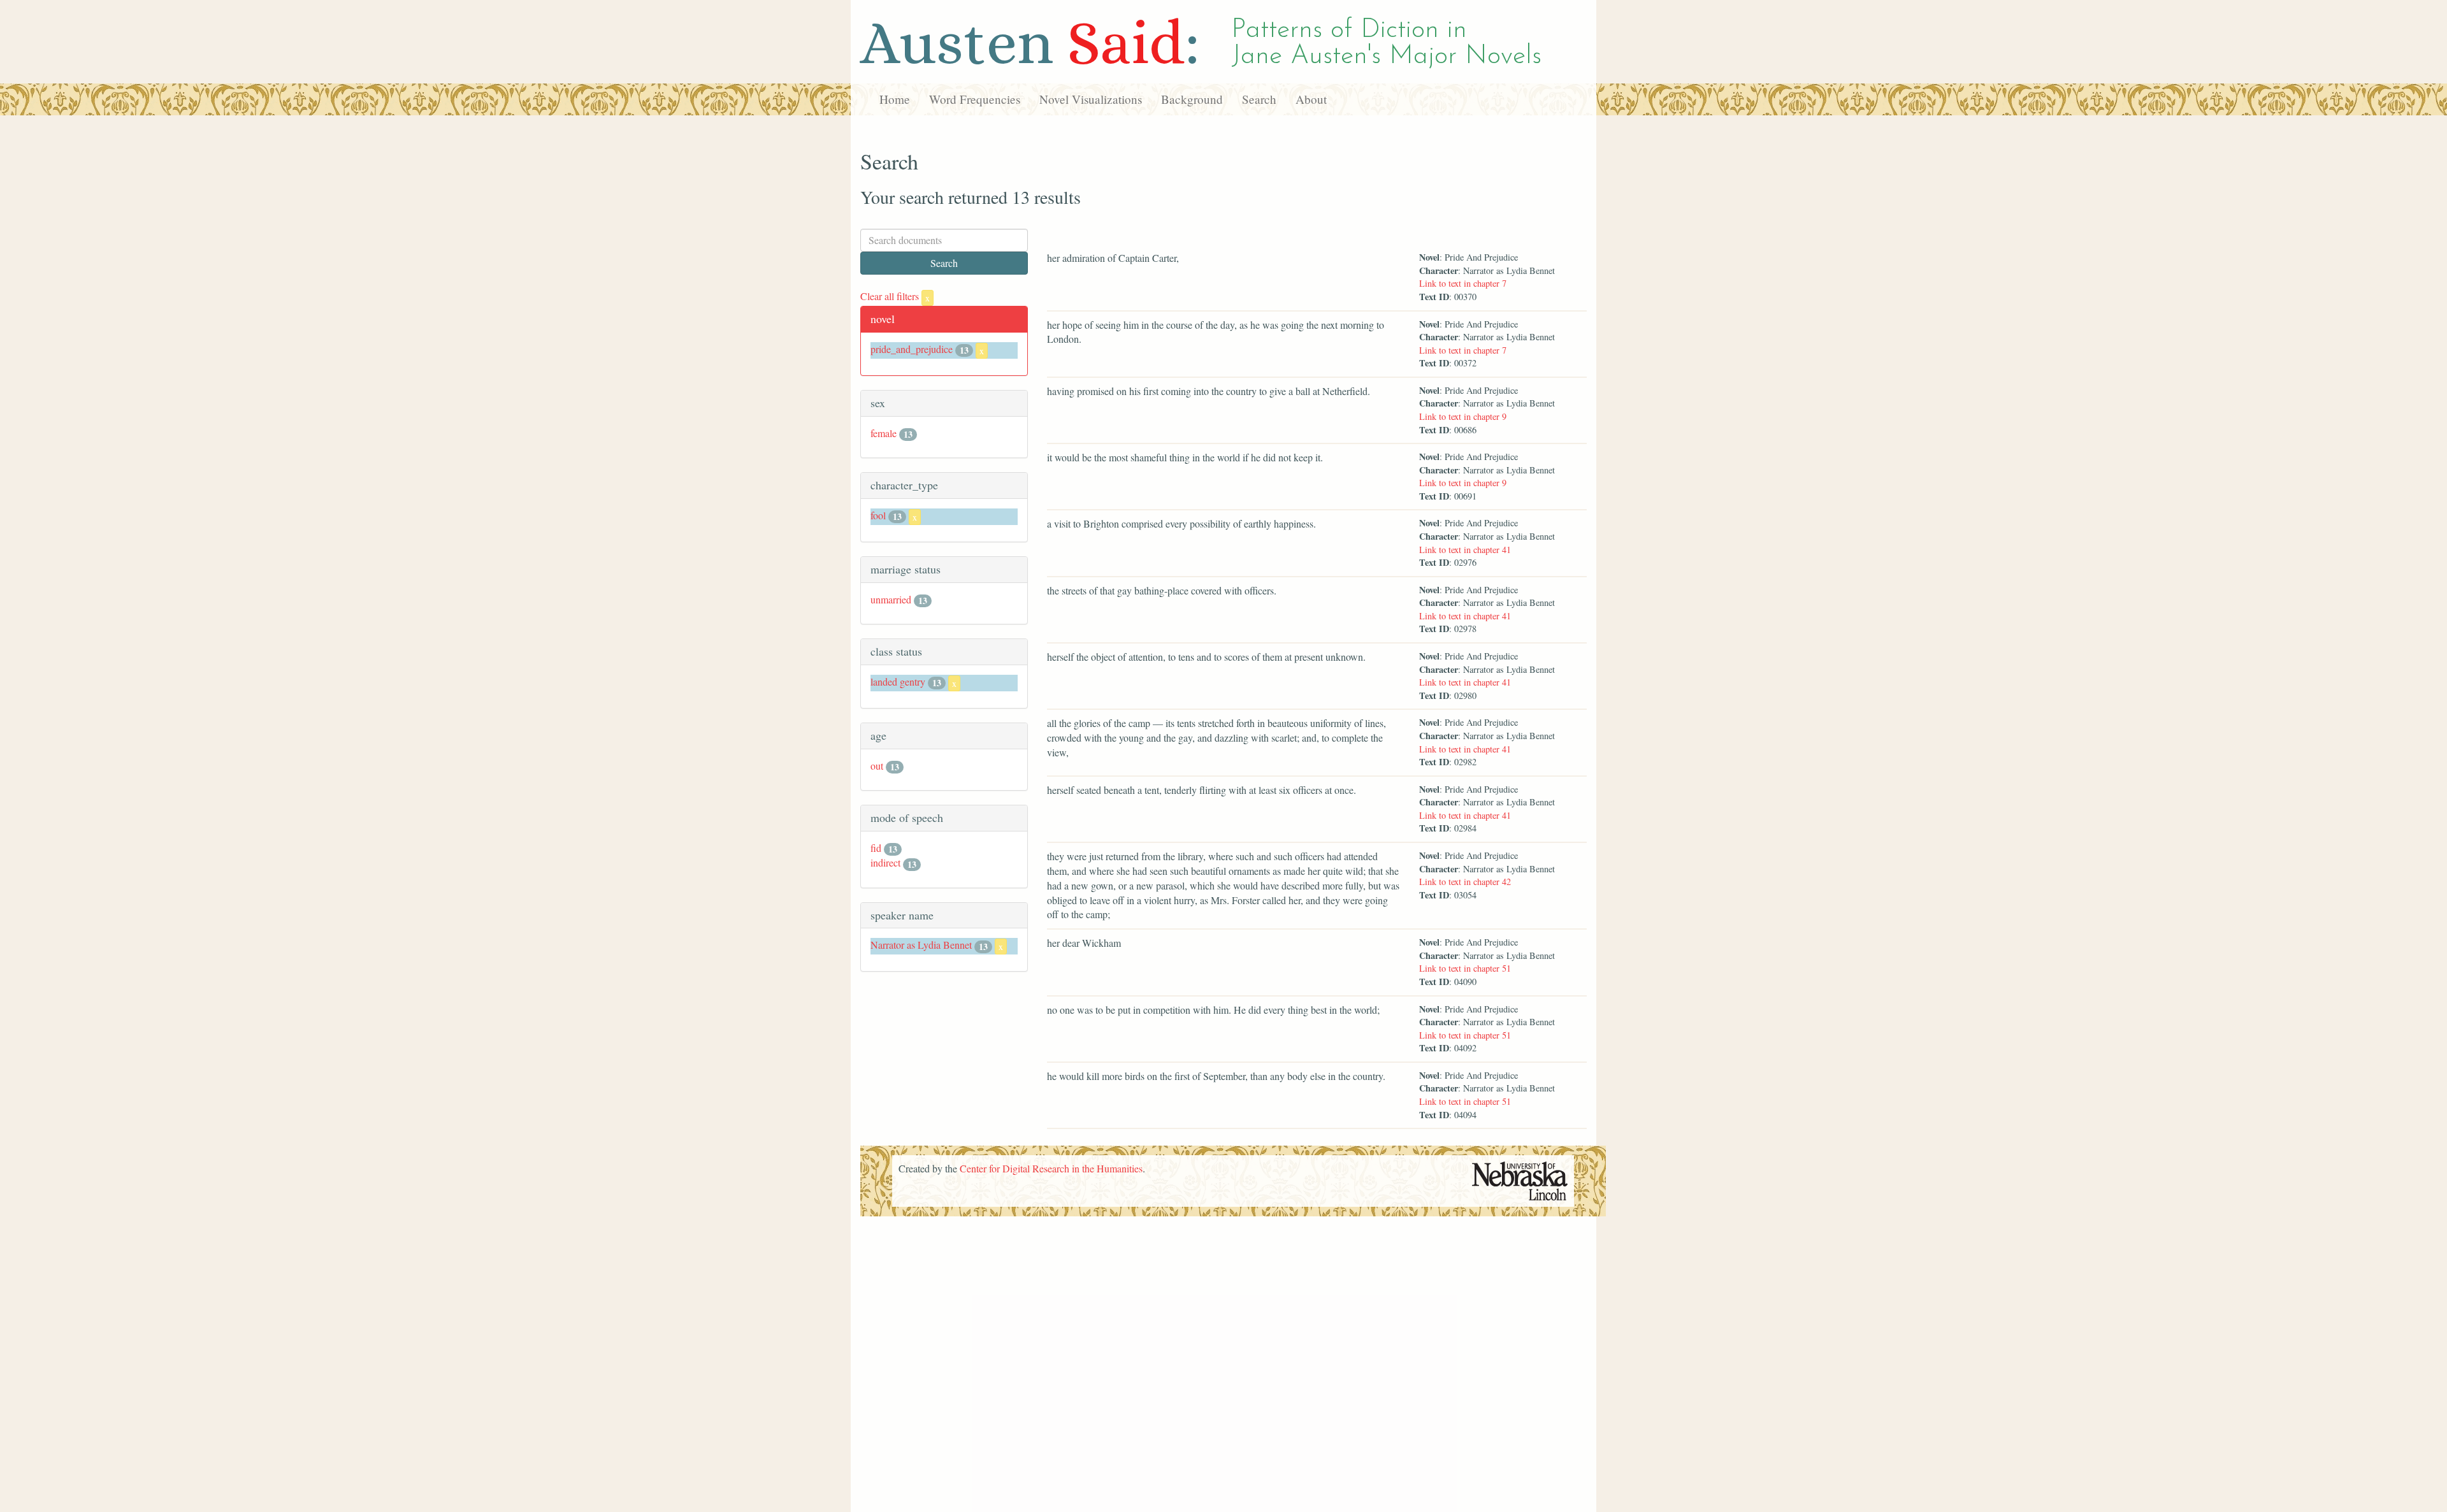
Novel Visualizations (1091, 99)
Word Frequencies (975, 99)
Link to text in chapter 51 (1465, 968)
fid (876, 848)
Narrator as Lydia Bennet (921, 945)
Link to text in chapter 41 (1465, 550)
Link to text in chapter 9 (1463, 416)
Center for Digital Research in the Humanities (1051, 1168)
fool (878, 515)
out (877, 766)
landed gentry (898, 681)
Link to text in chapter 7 (1463, 283)
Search (1259, 99)
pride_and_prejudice (912, 349)
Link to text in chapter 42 (1465, 882)
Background (1192, 99)
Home (895, 99)
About (1311, 99)
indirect (885, 862)
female (884, 433)
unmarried (891, 599)
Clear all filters (895, 296)
